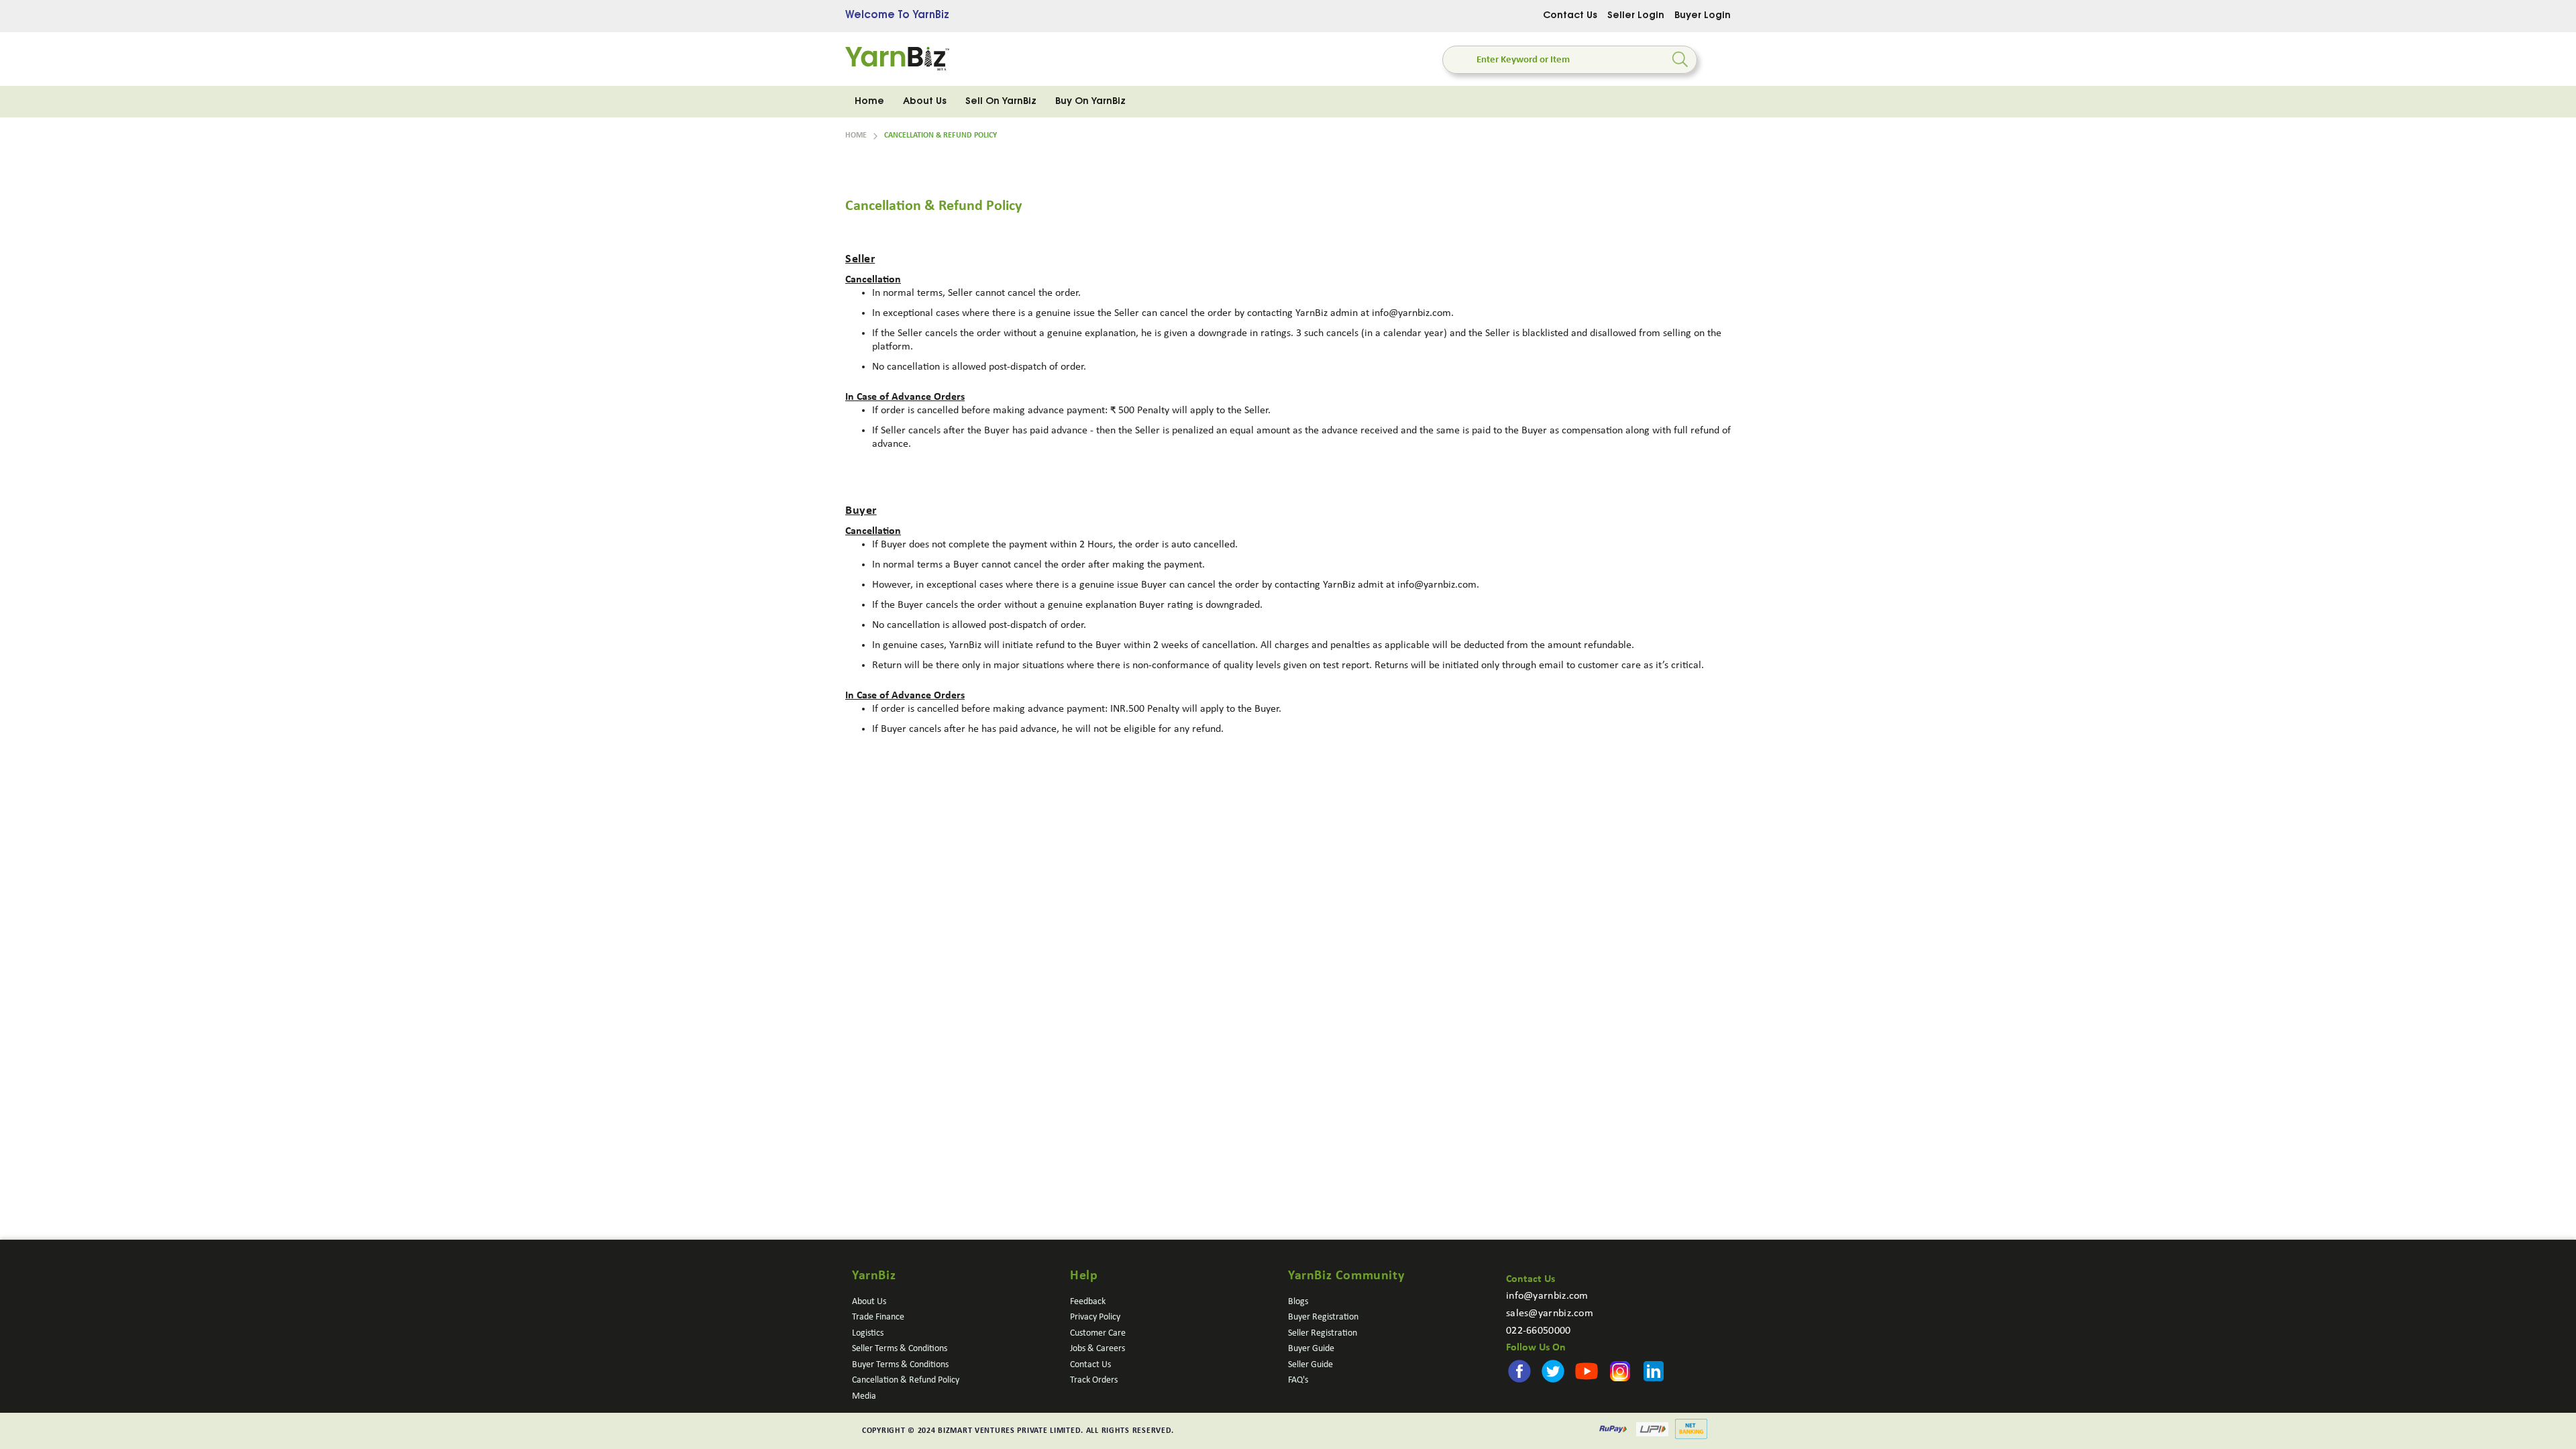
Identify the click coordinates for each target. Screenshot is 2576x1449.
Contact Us (1570, 16)
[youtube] (1546, 1363)
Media (864, 1396)
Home (856, 136)
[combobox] (1570, 60)
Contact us (1090, 1365)
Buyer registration (1323, 1317)
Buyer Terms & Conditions (900, 1365)
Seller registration (1323, 1333)
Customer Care (1098, 1333)
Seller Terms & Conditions (900, 1349)
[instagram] (1564, 1363)
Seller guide (1310, 1365)
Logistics (868, 1333)
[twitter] (1529, 1363)
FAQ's (1298, 1380)
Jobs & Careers (1097, 1349)
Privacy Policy (1095, 1317)
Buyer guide (1311, 1349)
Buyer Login (1703, 16)
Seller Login (1636, 16)
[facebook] (1511, 1363)
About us (869, 1302)
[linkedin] (1581, 1363)
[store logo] (897, 59)
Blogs (1298, 1302)
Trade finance (878, 1317)
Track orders (1094, 1380)
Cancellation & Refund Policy (906, 1380)
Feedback (1088, 1302)
